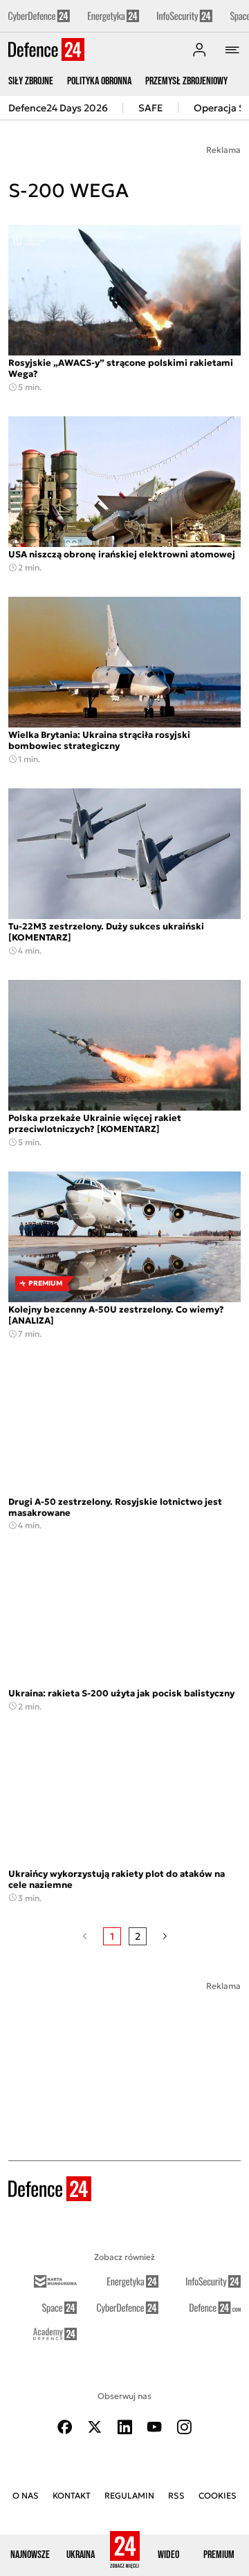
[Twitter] (95, 2427)
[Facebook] (65, 2427)
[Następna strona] (165, 1936)
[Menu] (232, 50)
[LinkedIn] (124, 2427)
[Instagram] (184, 2427)
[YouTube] (154, 2427)
